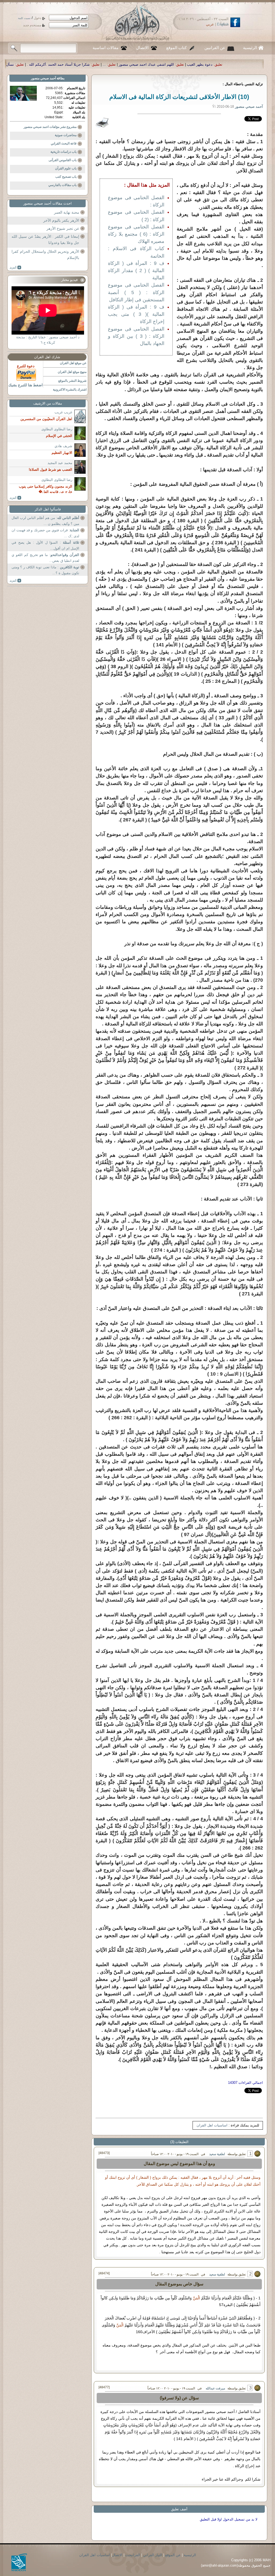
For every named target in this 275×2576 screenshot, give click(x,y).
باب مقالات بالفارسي (62, 185)
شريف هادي (63, 446)
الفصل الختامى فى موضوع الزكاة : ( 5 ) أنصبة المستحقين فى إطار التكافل (136, 292)
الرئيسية (250, 48)
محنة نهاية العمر (67, 212)
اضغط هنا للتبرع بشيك (26, 385)
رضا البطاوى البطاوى (57, 429)
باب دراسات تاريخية (64, 152)
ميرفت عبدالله (215, 2388)
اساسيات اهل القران (212, 2125)
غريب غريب (63, 412)
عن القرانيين (215, 48)
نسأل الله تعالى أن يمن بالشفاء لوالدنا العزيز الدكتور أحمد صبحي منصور (135, 64)
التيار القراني (153, 2555)
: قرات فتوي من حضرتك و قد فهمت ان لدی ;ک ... (45, 533)
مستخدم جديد (32, 25)
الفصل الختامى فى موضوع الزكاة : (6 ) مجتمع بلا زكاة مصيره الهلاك (136, 234)
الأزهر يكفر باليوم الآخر (61, 220)
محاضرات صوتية (66, 135)
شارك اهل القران (47, 357)
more (15, 268)
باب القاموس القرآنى (63, 160)
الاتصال (142, 48)
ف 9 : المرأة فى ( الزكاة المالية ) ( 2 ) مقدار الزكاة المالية (136, 270)
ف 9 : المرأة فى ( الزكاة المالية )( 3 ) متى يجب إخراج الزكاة (136, 314)
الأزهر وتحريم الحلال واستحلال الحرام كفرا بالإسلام (45, 255)
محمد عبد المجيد (60, 463)
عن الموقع (173, 2555)
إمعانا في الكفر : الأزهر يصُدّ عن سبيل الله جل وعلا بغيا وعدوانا (45, 240)
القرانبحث (133, 2555)
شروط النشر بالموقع (72, 381)
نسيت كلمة (24, 18)
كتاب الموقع (176, 48)
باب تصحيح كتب (66, 177)
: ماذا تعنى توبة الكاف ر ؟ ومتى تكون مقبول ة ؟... (45, 570)
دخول (37, 18)
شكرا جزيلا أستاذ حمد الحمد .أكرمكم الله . (232, 64)
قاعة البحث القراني (64, 143)
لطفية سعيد (217, 2154)
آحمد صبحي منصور (43, 78)
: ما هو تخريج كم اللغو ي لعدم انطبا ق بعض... (45, 558)
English (223, 24)
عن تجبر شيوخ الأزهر (63, 228)
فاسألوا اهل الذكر (48, 509)
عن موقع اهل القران (73, 363)
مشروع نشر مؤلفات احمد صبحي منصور (50, 127)
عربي (210, 24)
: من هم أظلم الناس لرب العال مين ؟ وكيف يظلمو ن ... (45, 521)
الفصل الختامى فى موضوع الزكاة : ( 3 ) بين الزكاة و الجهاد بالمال (136, 336)
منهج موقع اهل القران (72, 372)
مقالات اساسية (106, 48)
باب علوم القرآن (66, 168)
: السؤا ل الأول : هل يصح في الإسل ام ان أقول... (45, 545)
